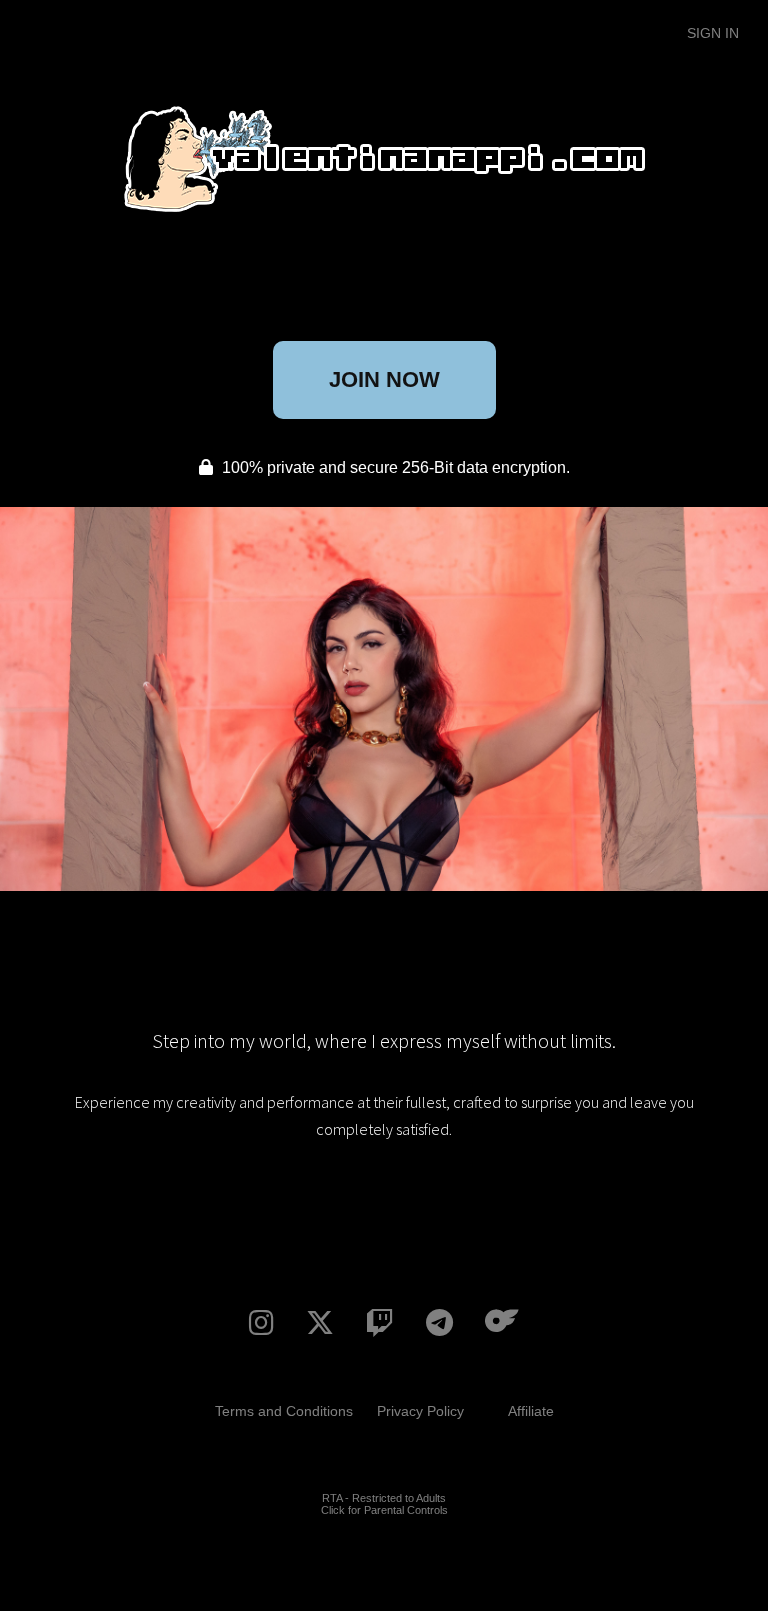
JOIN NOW (384, 379)
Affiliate (531, 1411)
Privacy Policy (420, 1411)
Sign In (713, 33)
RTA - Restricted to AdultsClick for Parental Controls (384, 1504)
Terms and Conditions (284, 1411)
